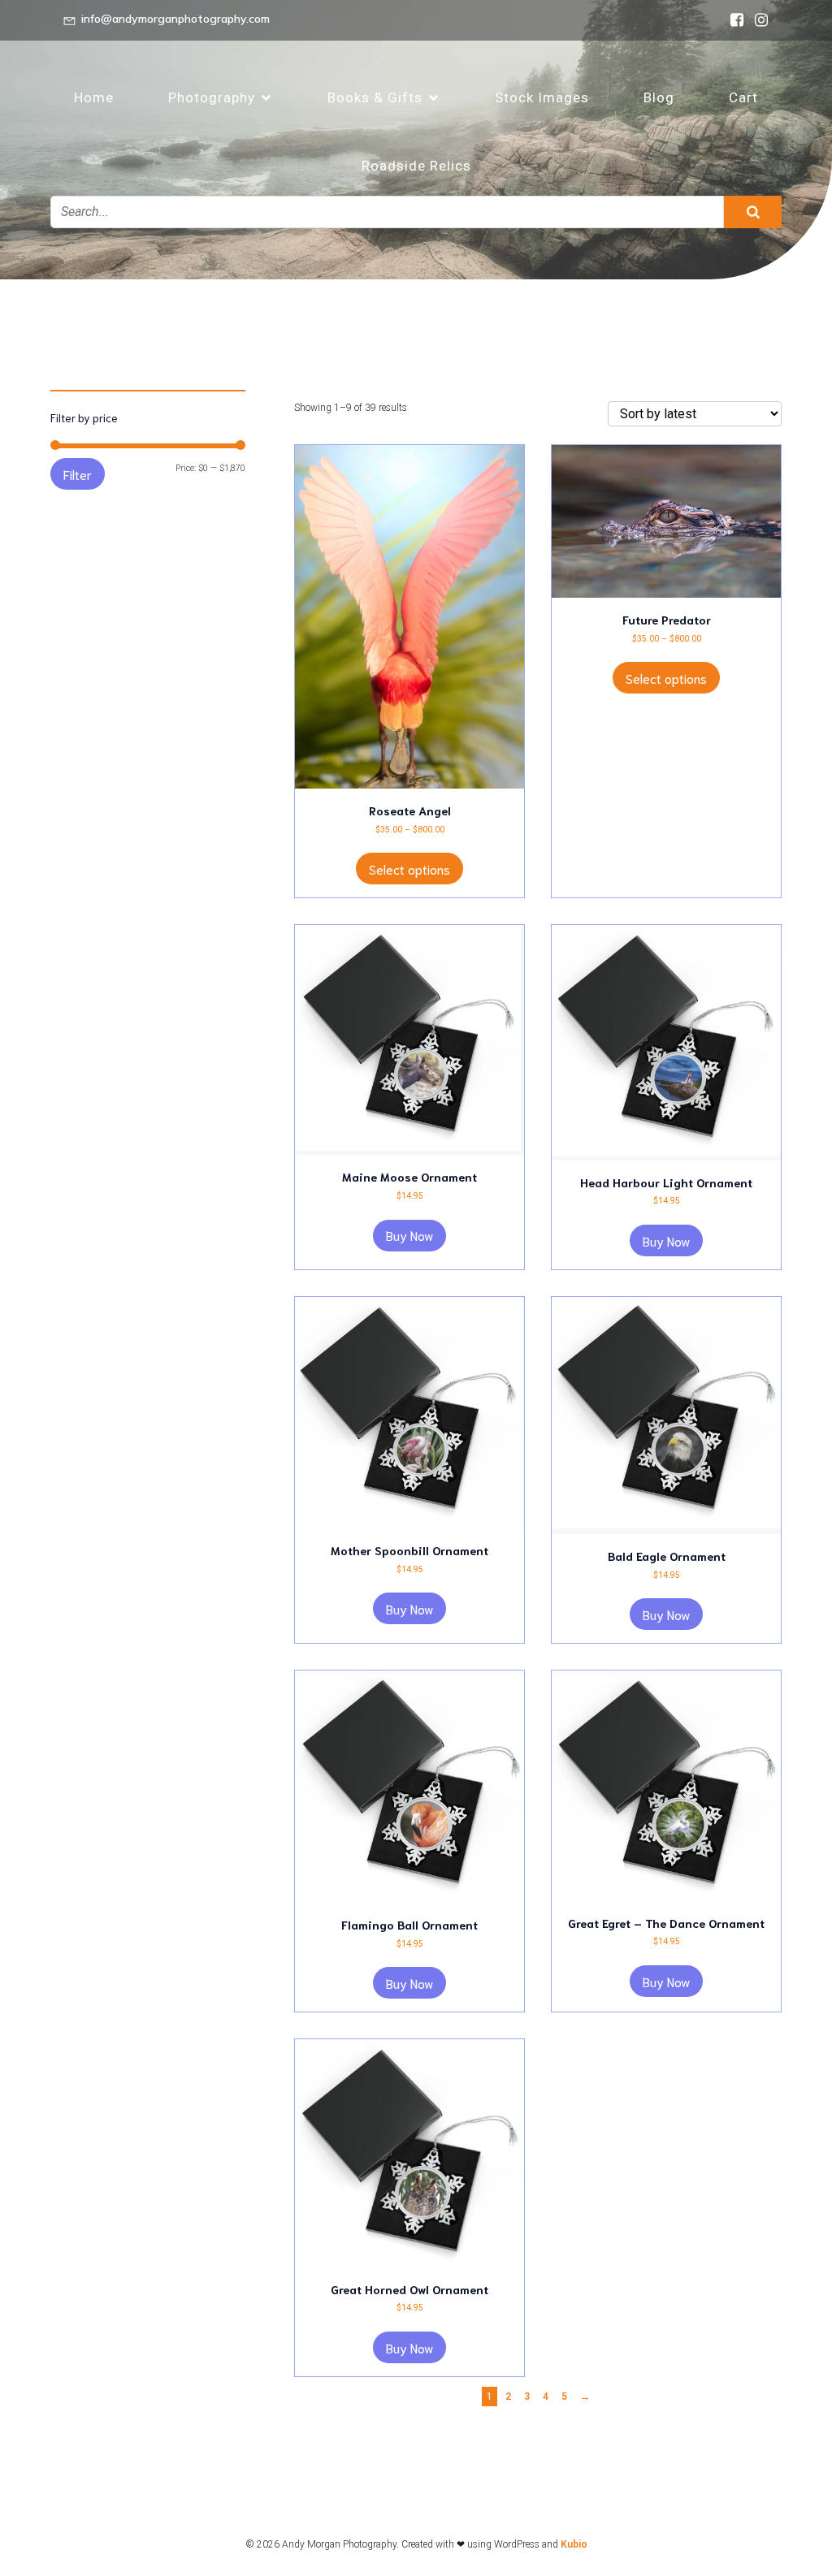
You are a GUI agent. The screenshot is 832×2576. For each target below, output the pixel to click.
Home (94, 97)
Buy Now (409, 1235)
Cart (743, 97)
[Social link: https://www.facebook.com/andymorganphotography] (733, 20)
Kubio (574, 2544)
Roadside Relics (416, 166)
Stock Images (542, 97)
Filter (78, 474)
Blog (659, 97)
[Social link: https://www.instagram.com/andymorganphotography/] (757, 20)
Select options (409, 869)
